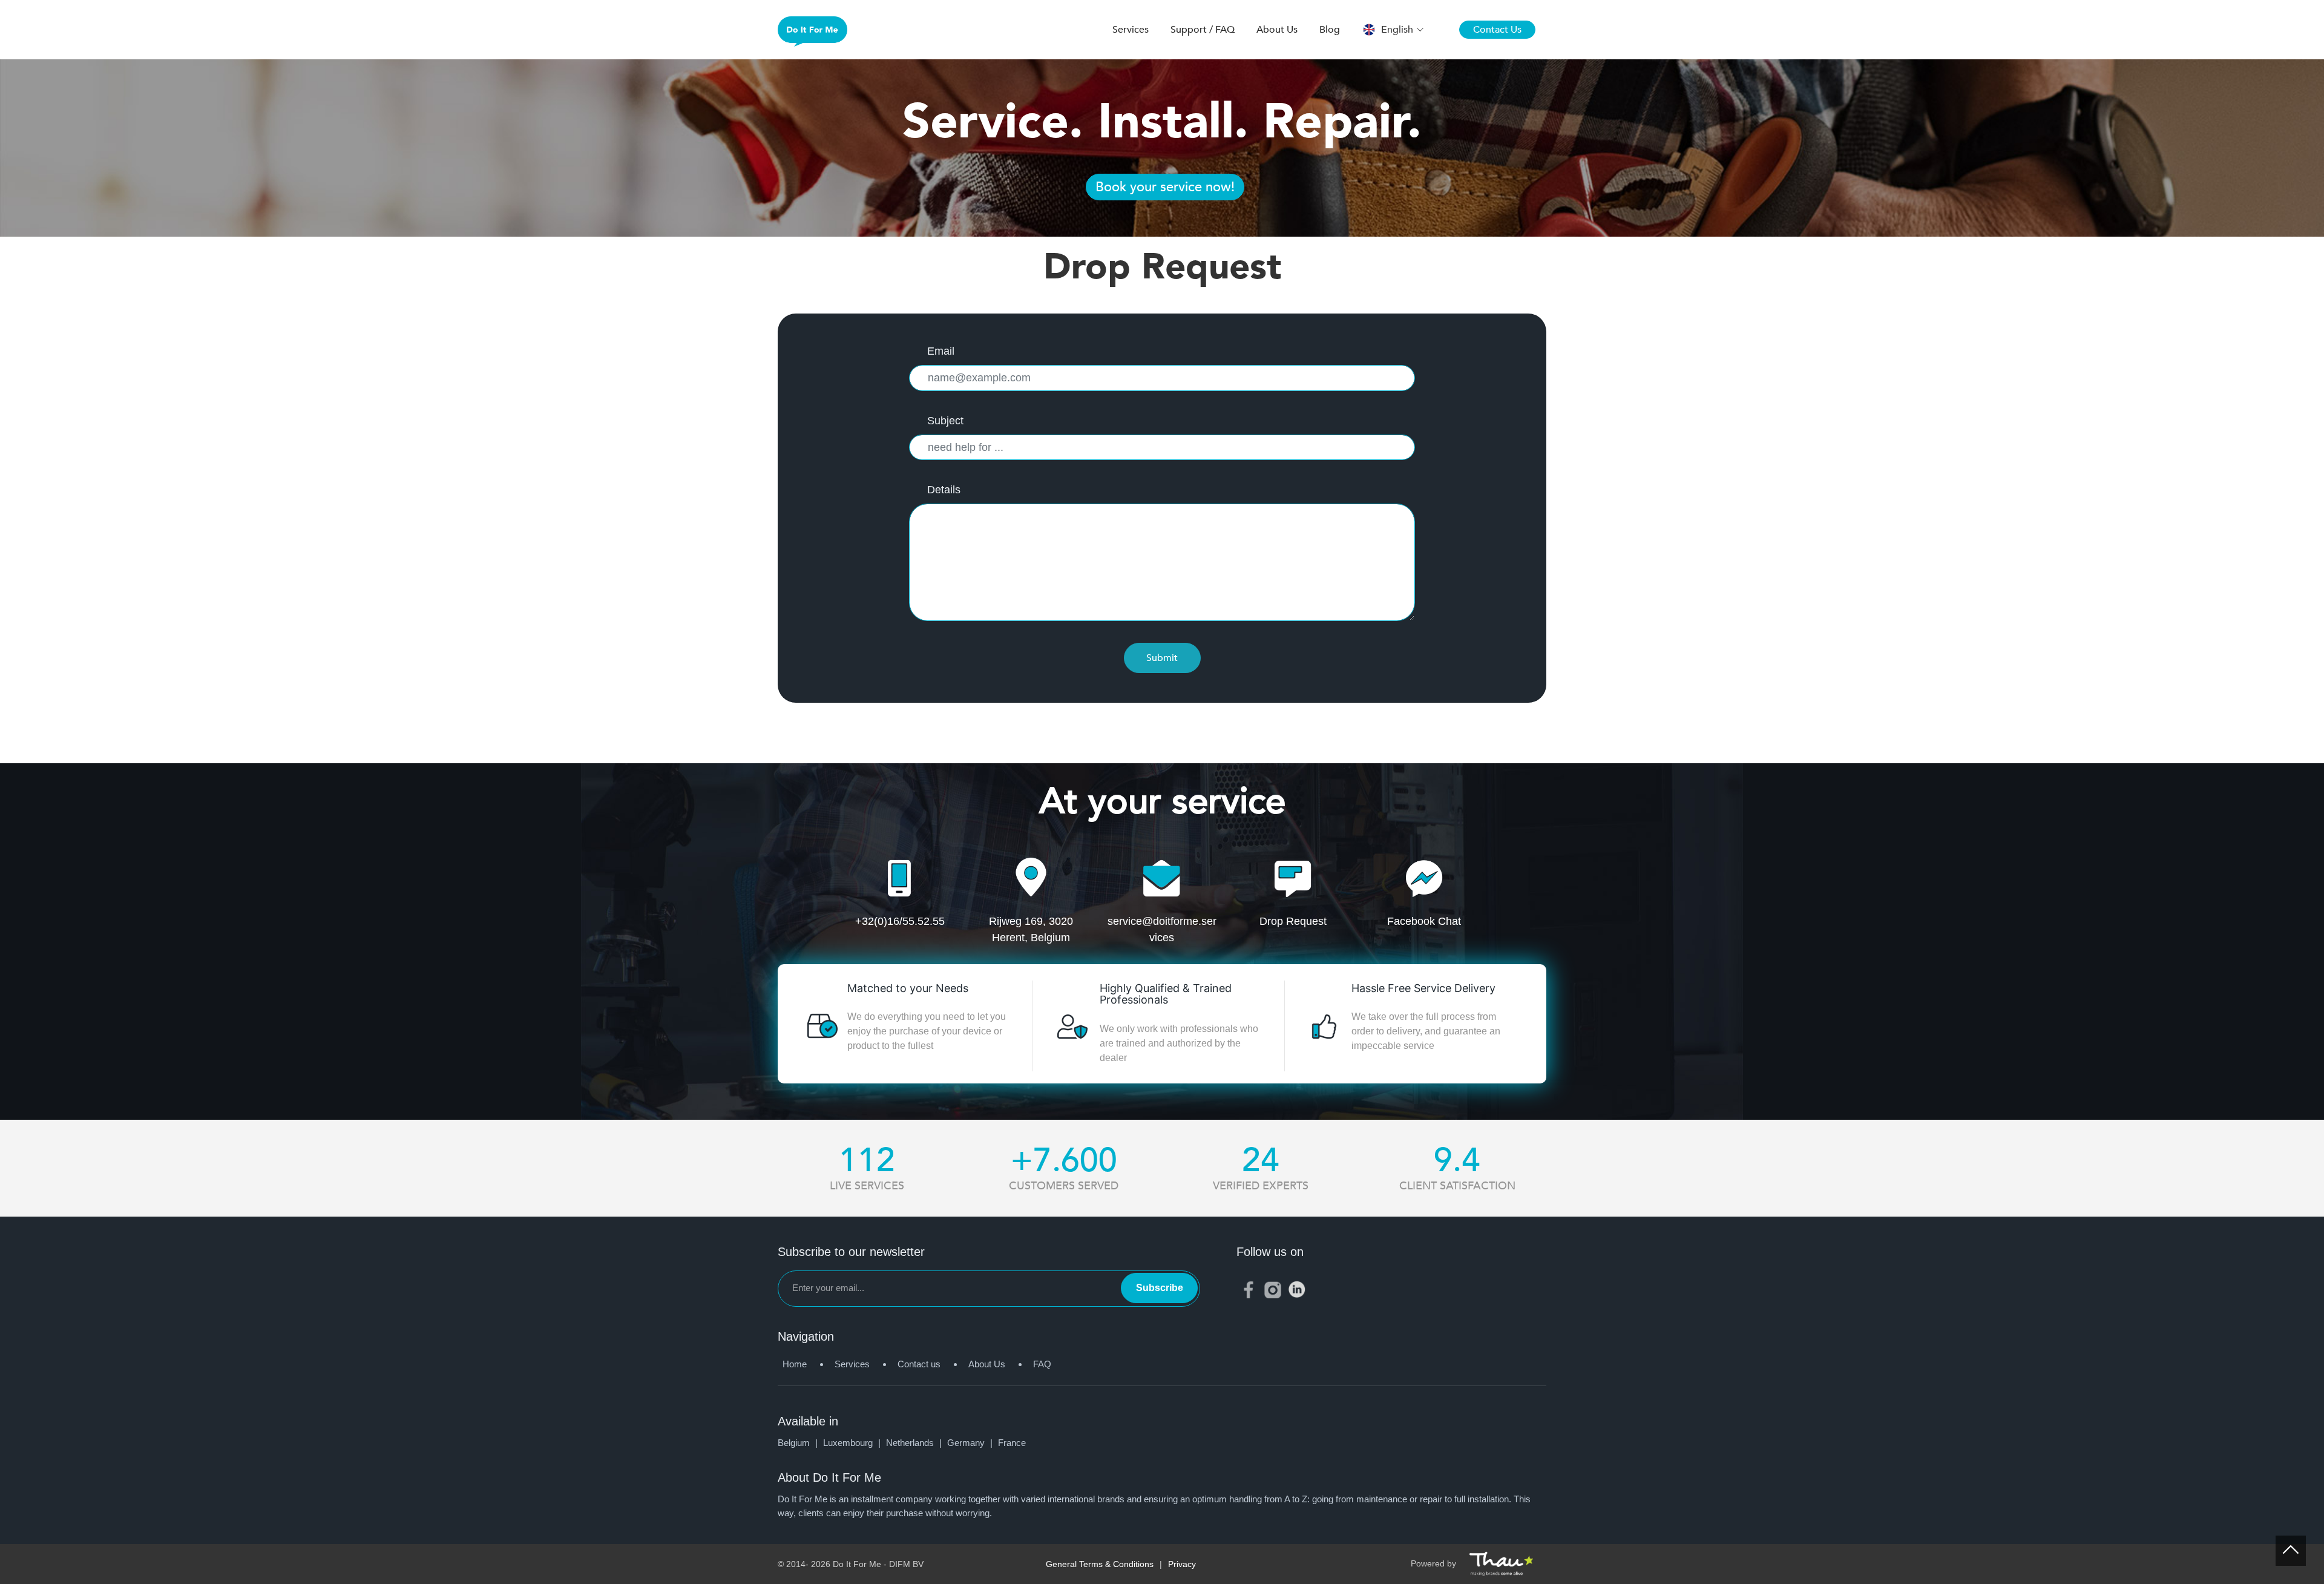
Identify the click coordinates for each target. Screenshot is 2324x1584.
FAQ (1042, 1364)
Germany (971, 1443)
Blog (1330, 30)
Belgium (799, 1443)
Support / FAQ (1203, 30)
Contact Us (1497, 30)
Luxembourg (853, 1443)
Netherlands (915, 1443)
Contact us (919, 1364)
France (1012, 1443)
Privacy (1182, 1564)
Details (944, 490)
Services (1131, 30)
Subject (945, 421)
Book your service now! (1165, 187)
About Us (1277, 30)
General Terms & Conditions (1100, 1564)
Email (941, 351)
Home (795, 1364)
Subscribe (1160, 1288)
